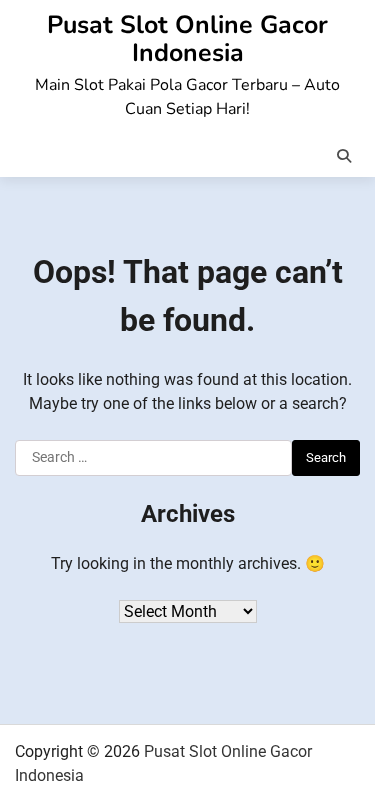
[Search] (344, 156)
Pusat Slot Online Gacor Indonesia (187, 39)
